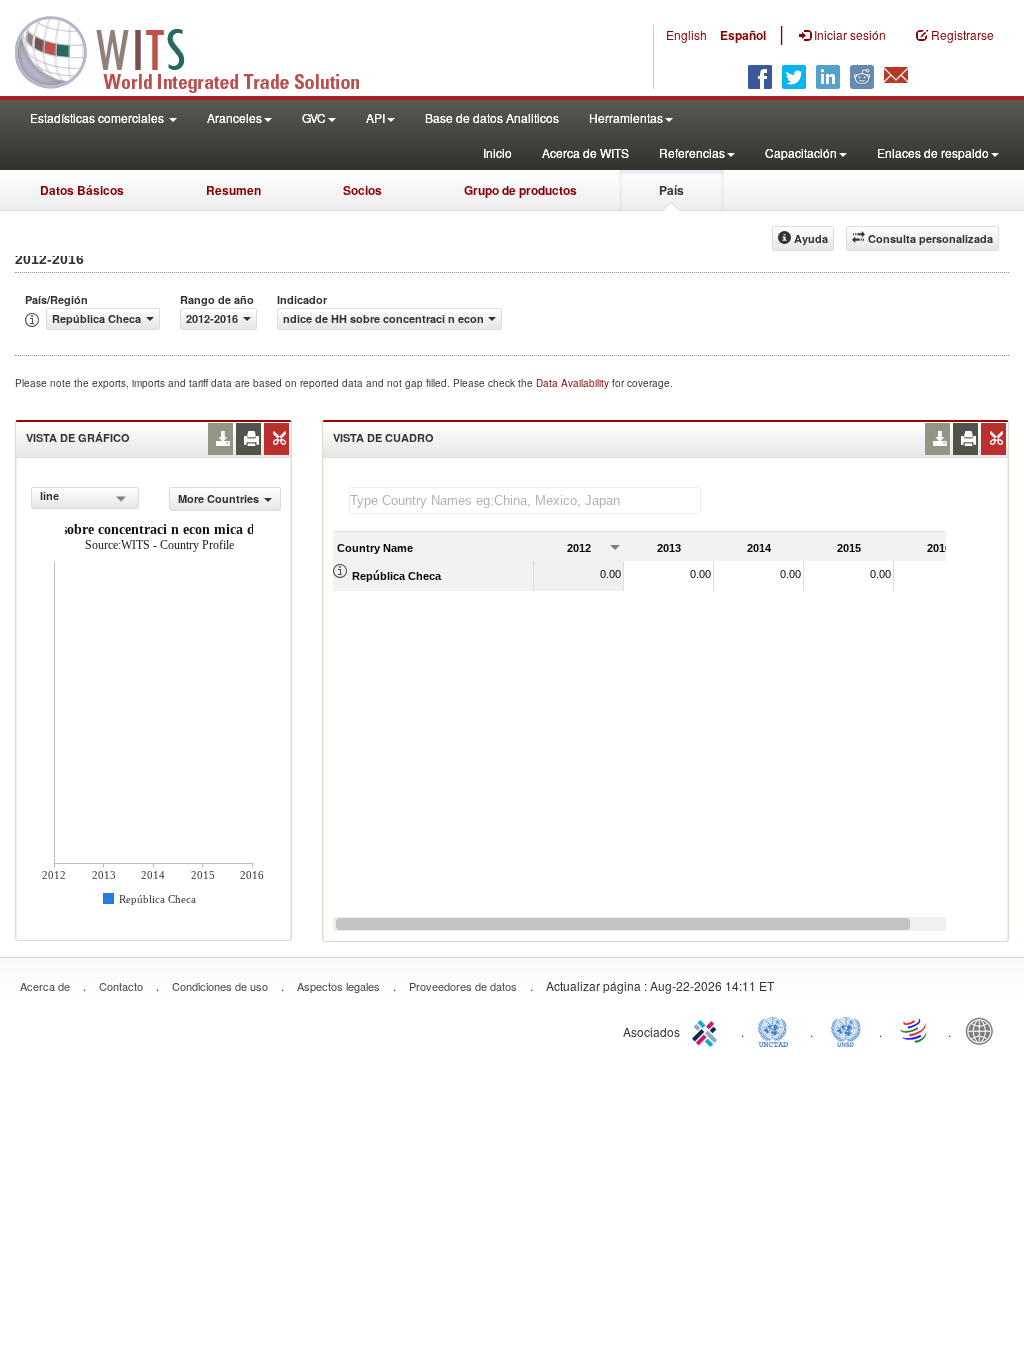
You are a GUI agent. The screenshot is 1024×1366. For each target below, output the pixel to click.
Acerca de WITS (585, 152)
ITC (708, 1030)
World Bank (984, 1030)
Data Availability (574, 383)
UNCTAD (777, 1030)
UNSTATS (846, 1030)
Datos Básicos (82, 190)
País (671, 190)
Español (743, 35)
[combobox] (85, 498)
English (686, 34)
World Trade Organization (915, 1030)
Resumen (233, 190)
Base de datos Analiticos (492, 117)
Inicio (497, 152)
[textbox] (525, 500)
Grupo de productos (520, 190)
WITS (200, 50)
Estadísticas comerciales (98, 117)
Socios (362, 190)
